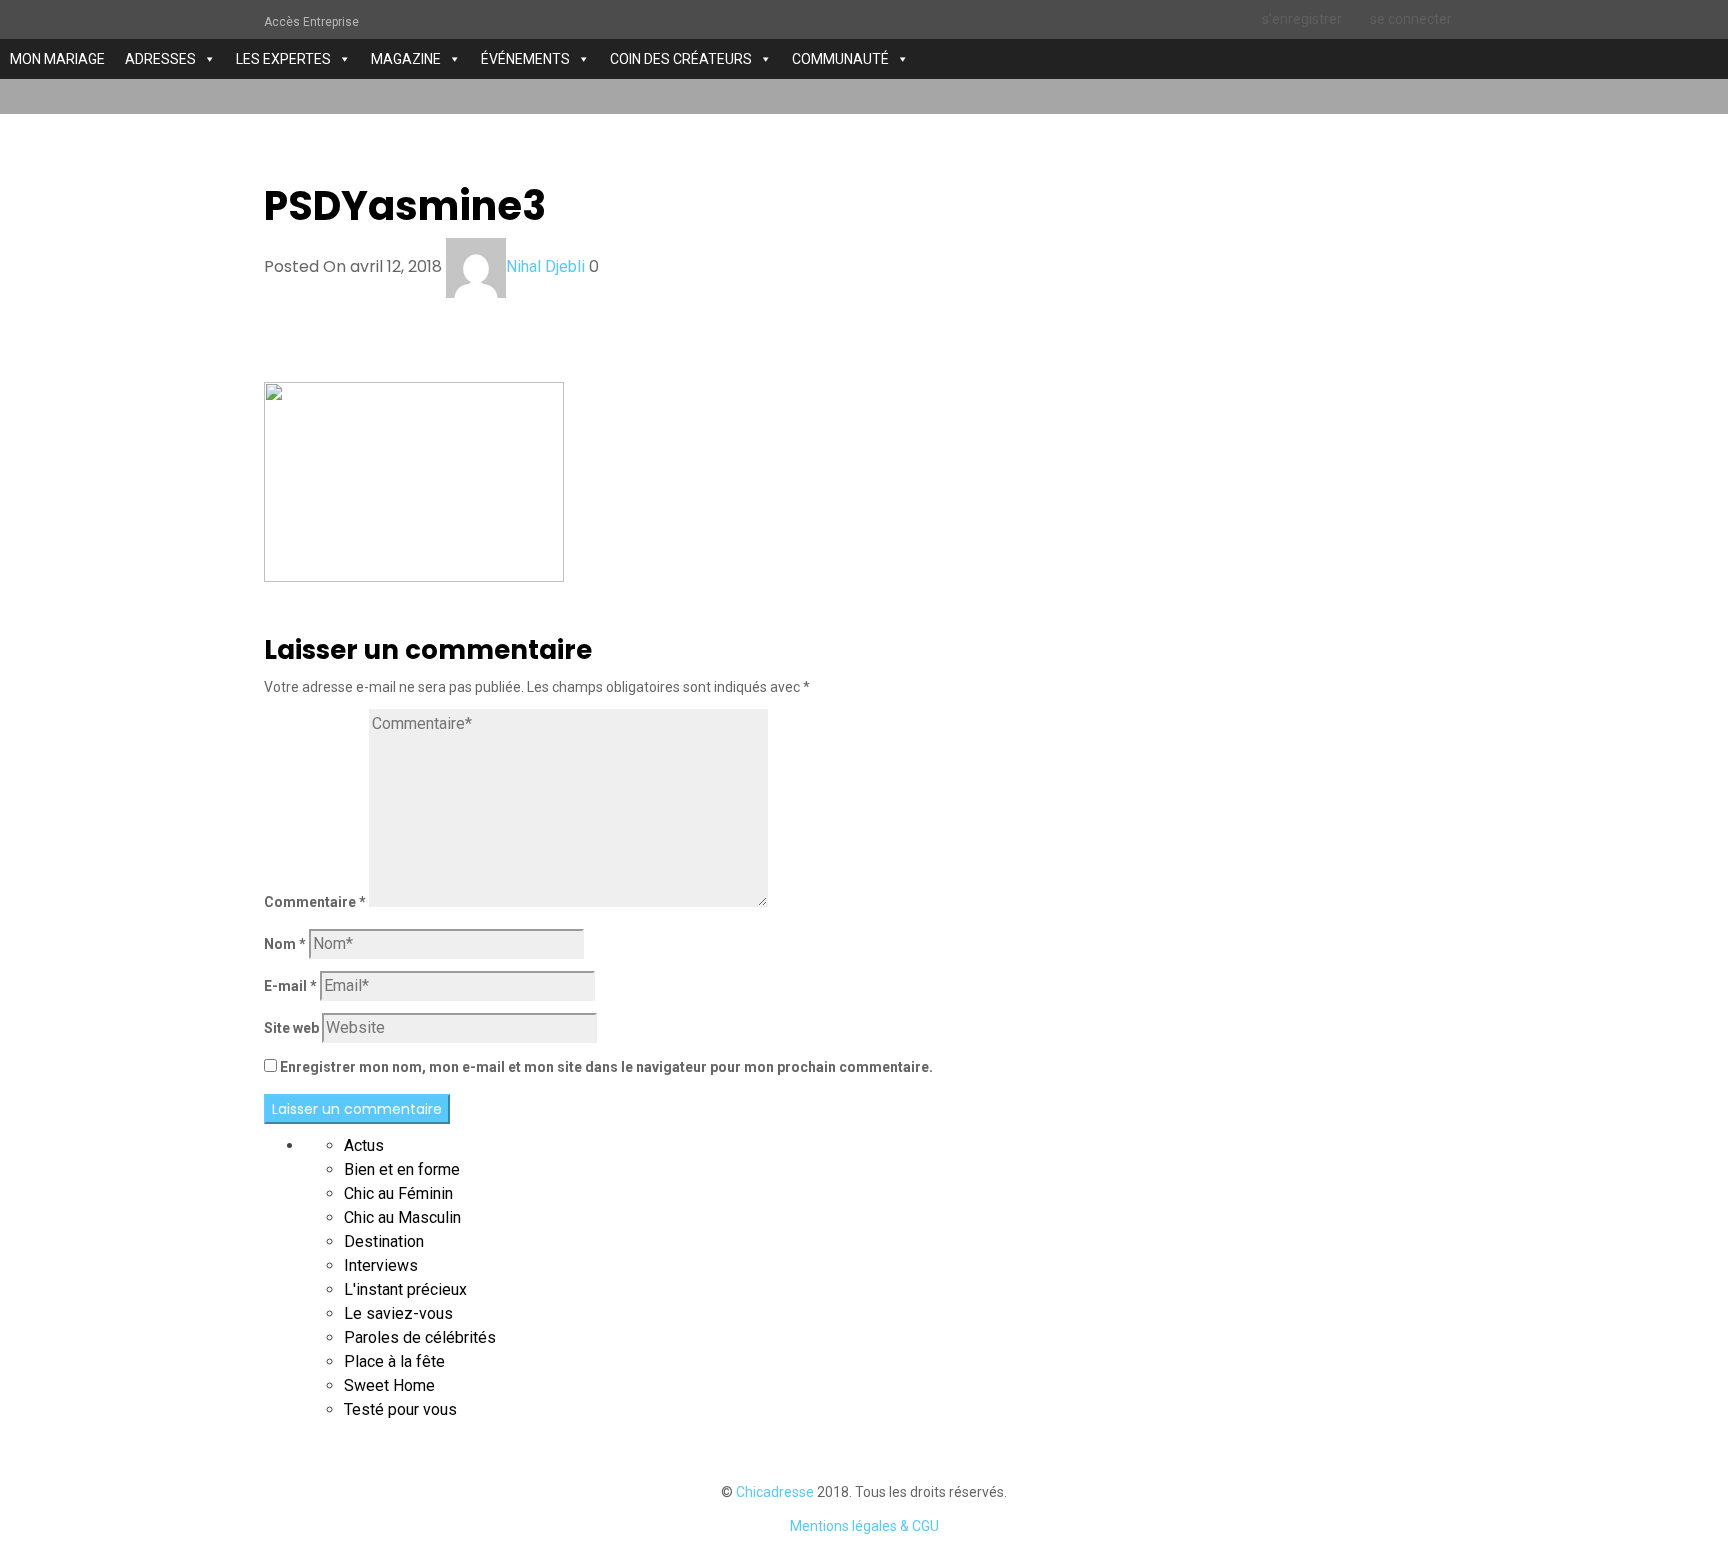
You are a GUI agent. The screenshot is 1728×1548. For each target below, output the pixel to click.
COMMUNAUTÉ (840, 59)
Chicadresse (775, 1492)
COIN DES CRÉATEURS (681, 59)
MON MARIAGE (57, 59)
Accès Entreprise (311, 22)
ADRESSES (160, 59)
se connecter (1411, 19)
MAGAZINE (406, 59)
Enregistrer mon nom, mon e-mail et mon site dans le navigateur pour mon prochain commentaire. (606, 1067)
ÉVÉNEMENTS (525, 59)
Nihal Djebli (545, 266)
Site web (291, 1028)
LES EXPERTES (283, 59)
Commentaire (315, 902)
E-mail (290, 986)
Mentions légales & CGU (864, 1526)
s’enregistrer (1302, 19)
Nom (285, 944)
